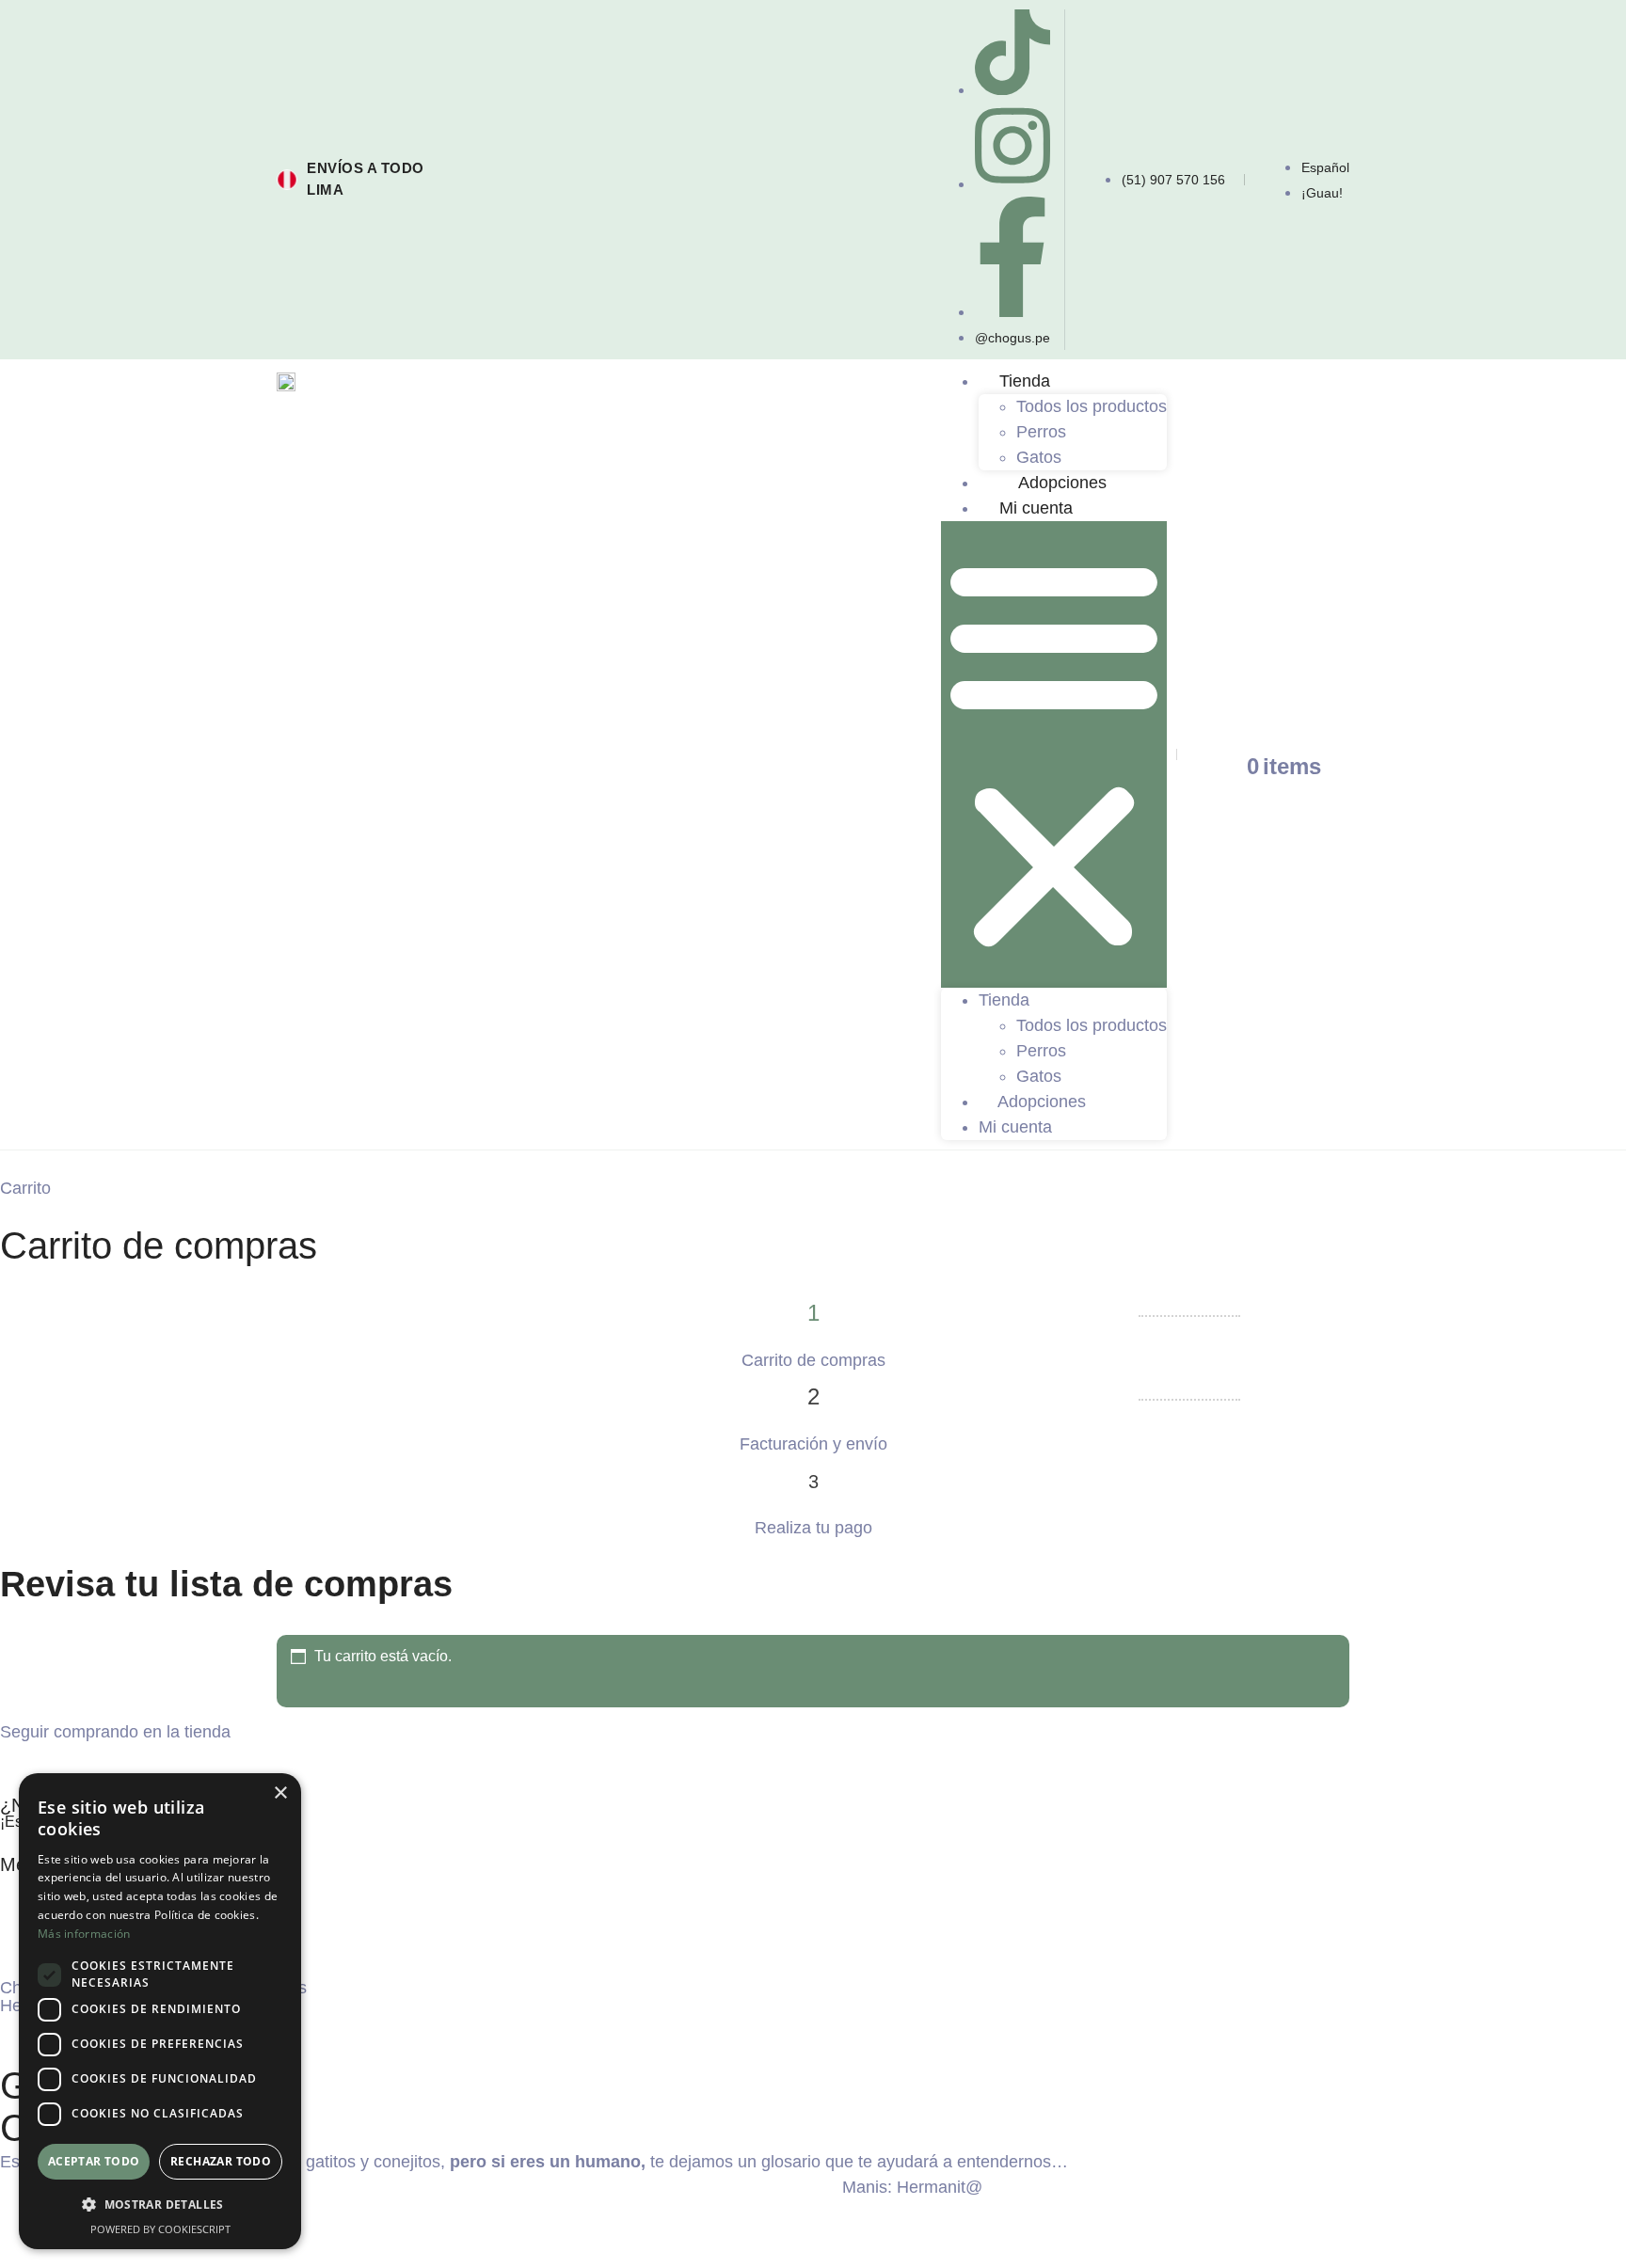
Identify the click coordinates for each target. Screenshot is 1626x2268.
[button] (1054, 754)
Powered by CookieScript (160, 2229)
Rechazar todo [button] (221, 2161)
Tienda (1025, 381)
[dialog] (160, 2011)
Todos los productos (1092, 406)
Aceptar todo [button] (94, 2161)
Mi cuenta (1036, 508)
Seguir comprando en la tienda (115, 1732)
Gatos (1039, 457)
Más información (84, 1934)
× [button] (280, 1793)
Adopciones (1062, 483)
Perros (1041, 432)
